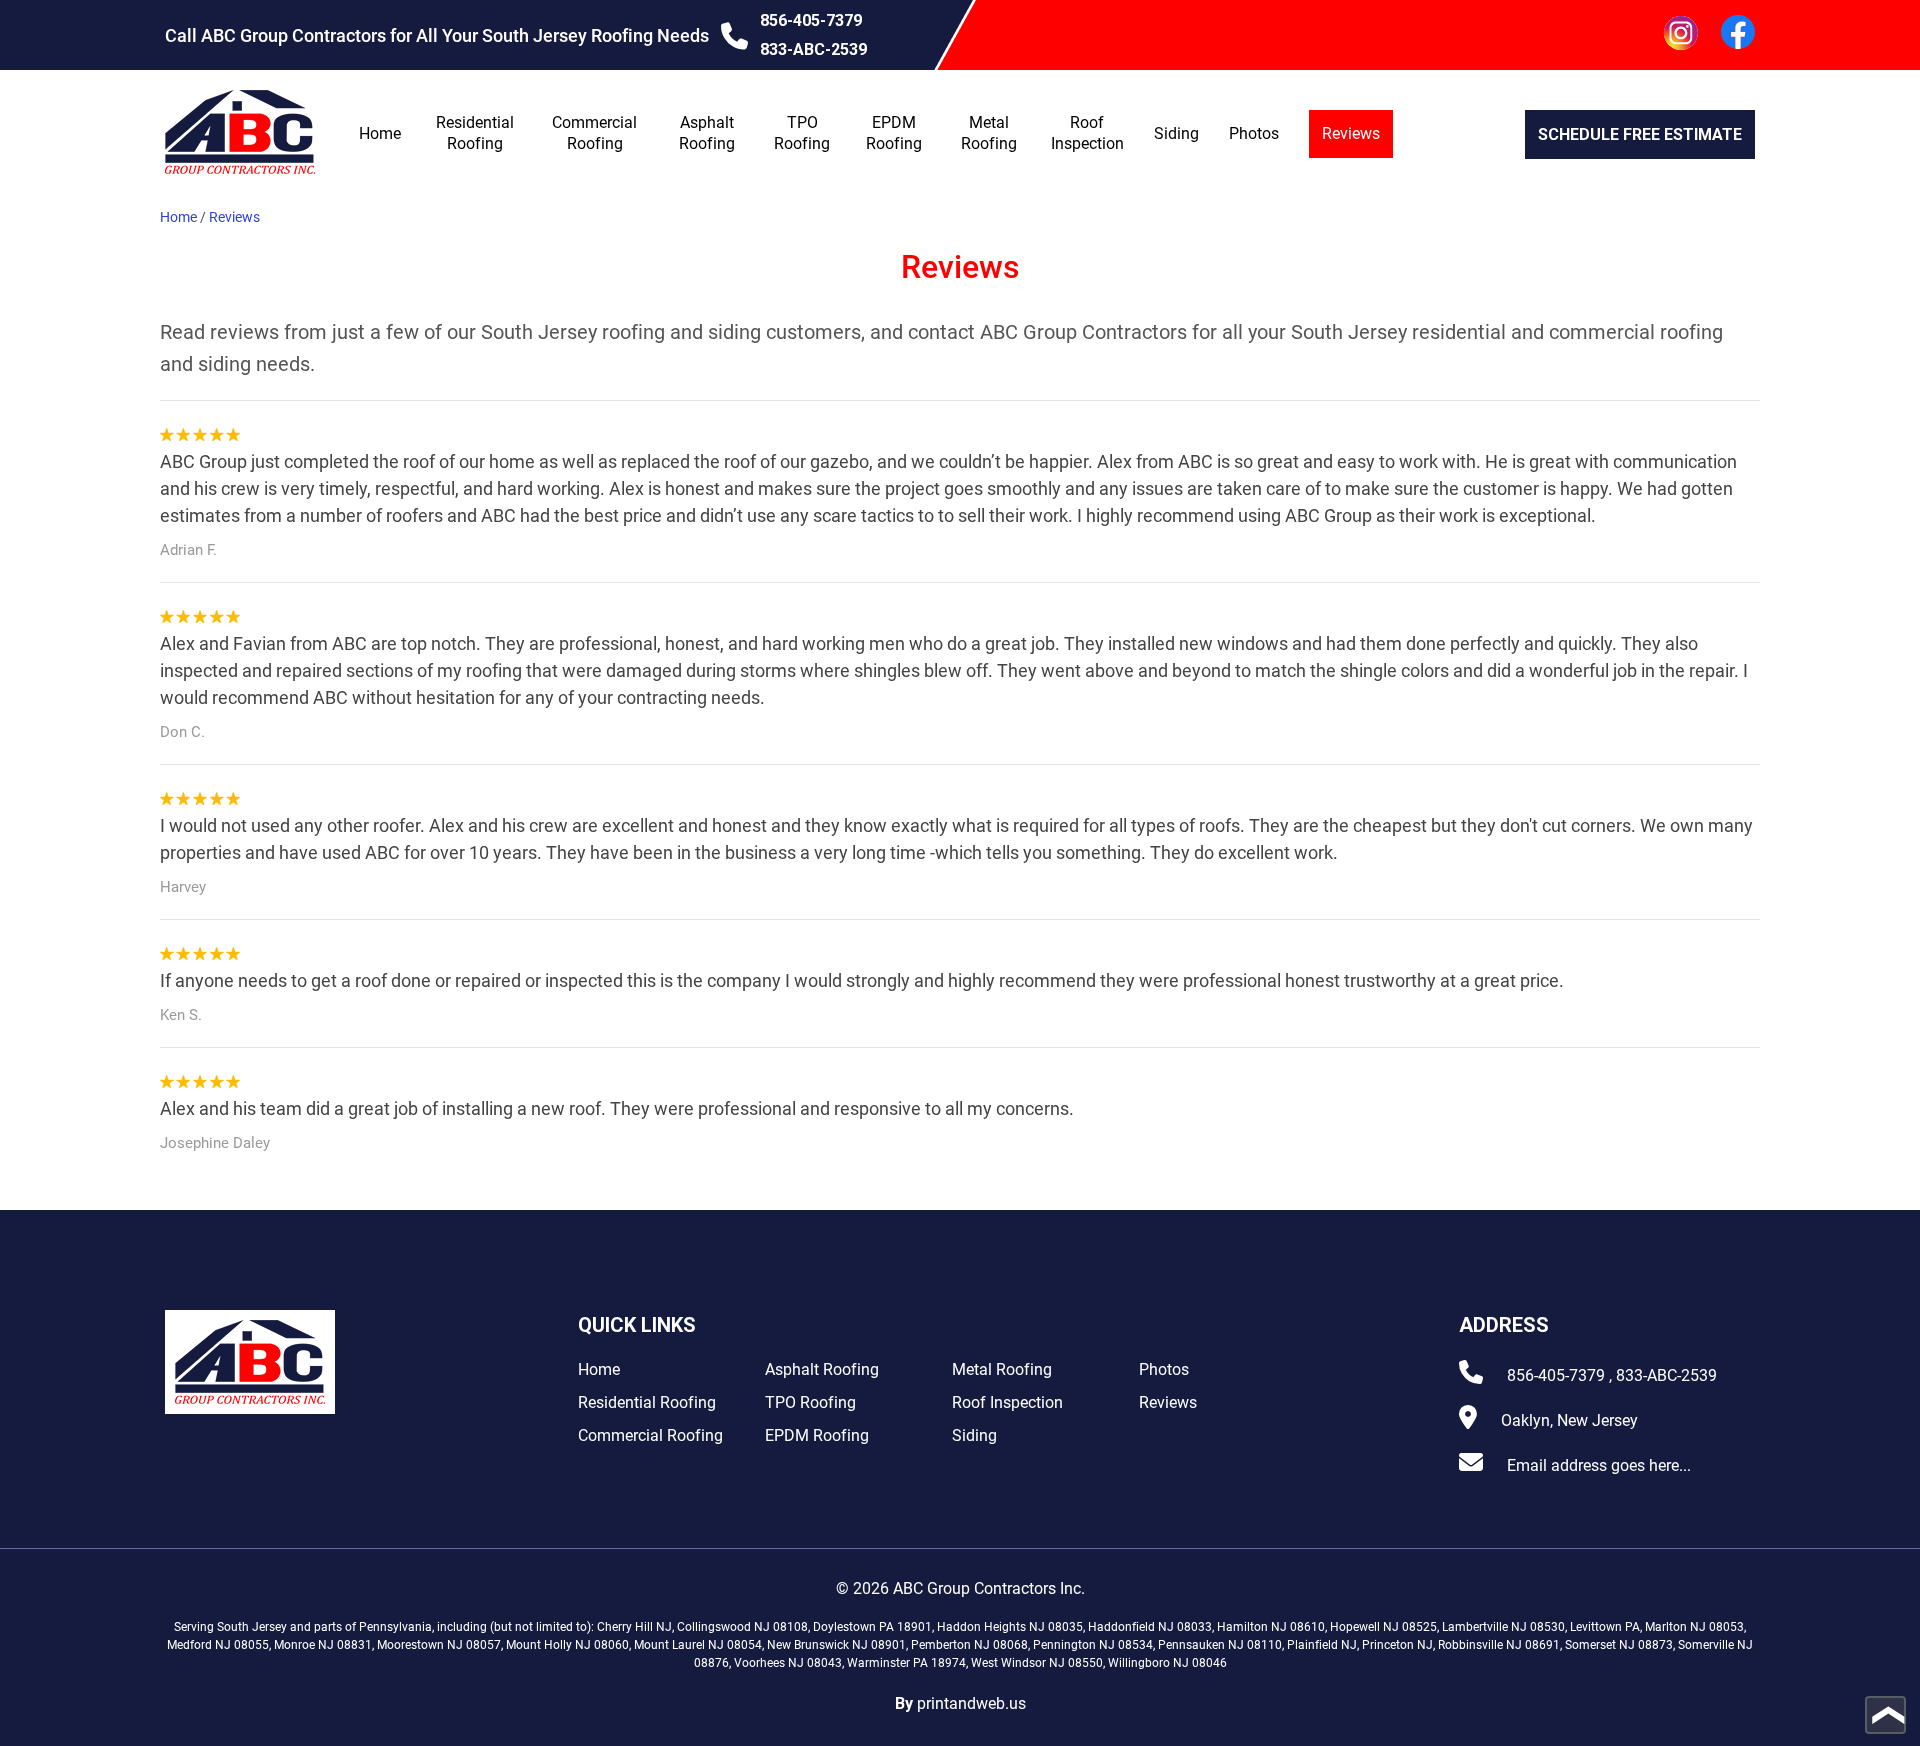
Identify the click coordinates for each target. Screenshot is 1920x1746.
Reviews (1351, 133)
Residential (477, 133)
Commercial (596, 133)
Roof (1087, 133)
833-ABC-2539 (813, 49)
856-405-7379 (811, 20)
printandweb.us (971, 1703)
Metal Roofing (1002, 1369)
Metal (989, 133)
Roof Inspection (1007, 1402)
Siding (1176, 133)
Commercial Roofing (650, 1435)
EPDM (894, 133)
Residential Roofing (647, 1402)
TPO (802, 133)
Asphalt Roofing (822, 1369)
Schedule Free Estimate (1640, 134)
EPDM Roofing (817, 1435)
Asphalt (708, 133)
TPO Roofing (810, 1402)
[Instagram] (1681, 35)
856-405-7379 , (1559, 1375)
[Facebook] (1737, 35)
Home (380, 133)
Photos (1254, 133)
